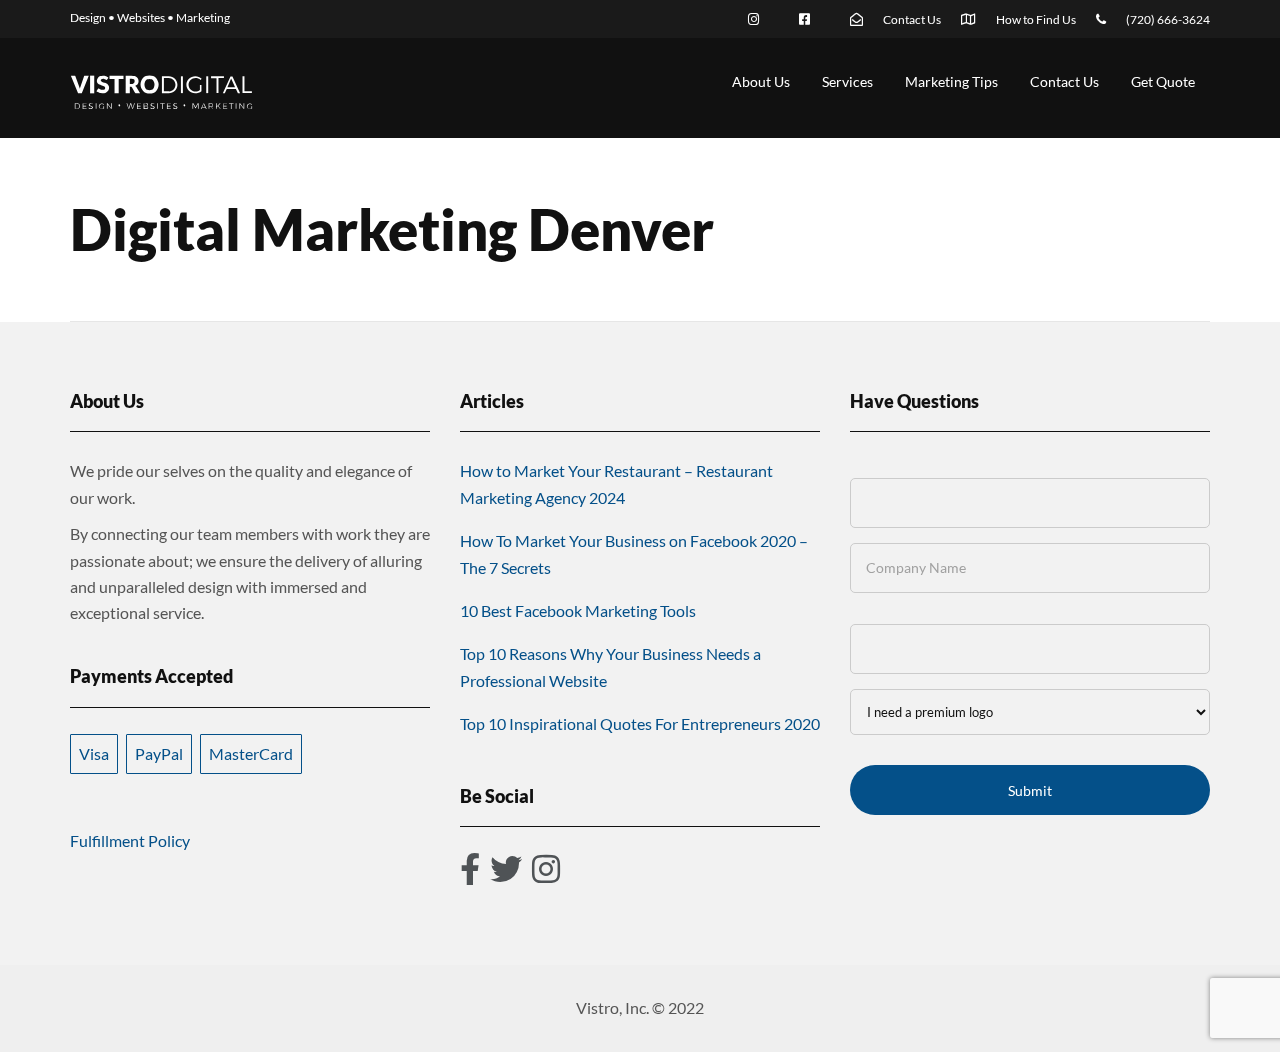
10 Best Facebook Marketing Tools (578, 610)
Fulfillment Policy (130, 840)
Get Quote (1163, 81)
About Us (761, 81)
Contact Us (1064, 81)
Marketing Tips (951, 81)
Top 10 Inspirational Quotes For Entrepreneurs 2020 (640, 723)
